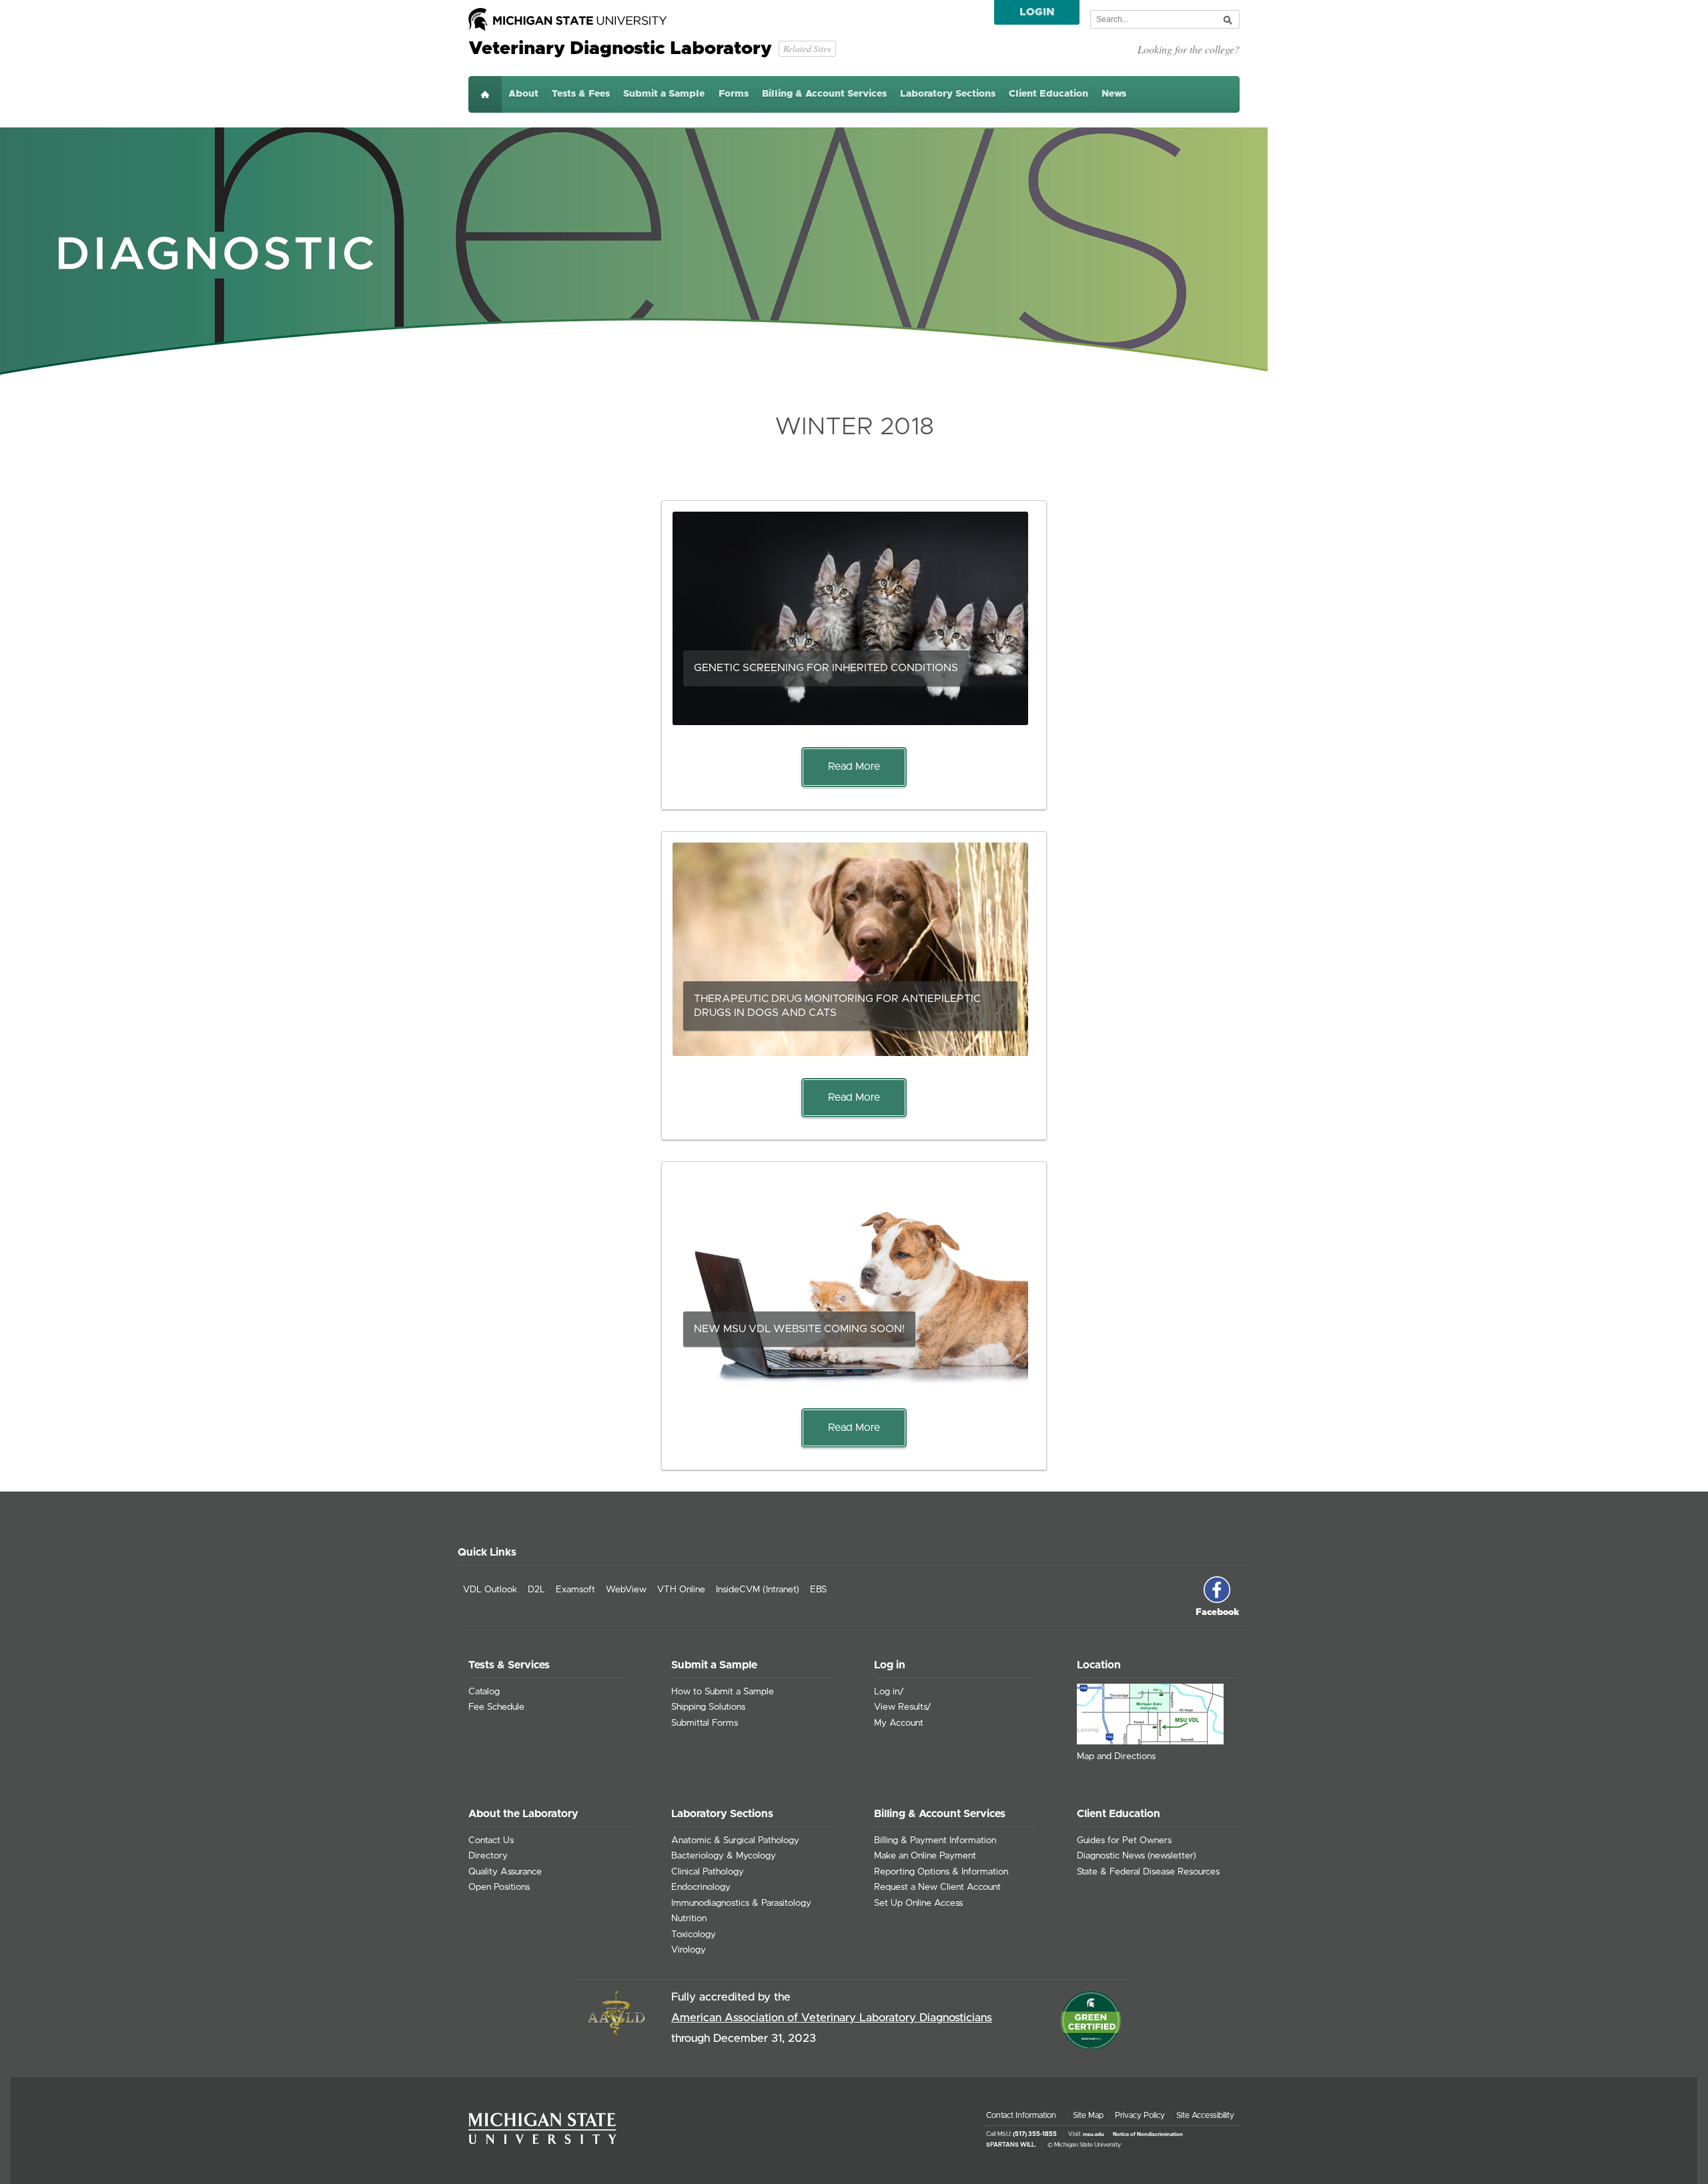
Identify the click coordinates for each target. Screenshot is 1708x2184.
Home (485, 94)
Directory (488, 1856)
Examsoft (575, 1590)
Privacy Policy (1140, 2115)
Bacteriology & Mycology (724, 1856)
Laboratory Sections (948, 94)
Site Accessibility (1205, 2115)
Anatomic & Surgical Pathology (735, 1840)
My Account (899, 1723)
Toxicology (694, 1935)
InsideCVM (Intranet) (758, 1590)
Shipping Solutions (708, 1707)
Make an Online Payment (925, 1856)
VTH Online (681, 1590)
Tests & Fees (581, 94)
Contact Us (491, 1840)
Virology (689, 1950)
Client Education (1048, 94)
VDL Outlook (490, 1590)
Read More (854, 766)
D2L (536, 1590)
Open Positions (499, 1887)
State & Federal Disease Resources (1148, 1872)
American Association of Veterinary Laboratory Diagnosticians (832, 2018)
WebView (626, 1590)
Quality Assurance (505, 1872)
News (1114, 94)
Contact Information (1021, 2115)
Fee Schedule (496, 1707)
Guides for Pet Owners (1124, 1840)
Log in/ (889, 1692)
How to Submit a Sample (723, 1692)
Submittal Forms (705, 1723)
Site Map (1088, 2115)
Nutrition (689, 1919)
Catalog (484, 1692)
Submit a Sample (664, 94)
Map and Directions (1116, 1756)
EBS (818, 1590)
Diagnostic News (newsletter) (1137, 1856)
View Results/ (903, 1707)
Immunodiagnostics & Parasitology (741, 1903)
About (523, 94)
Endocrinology (701, 1887)
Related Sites (807, 48)
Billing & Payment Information (935, 1840)
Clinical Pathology (708, 1872)
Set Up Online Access (918, 1903)
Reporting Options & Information (941, 1872)
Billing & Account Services (824, 94)
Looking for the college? (1189, 49)
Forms (734, 94)
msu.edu (1094, 2135)
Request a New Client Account (937, 1887)
